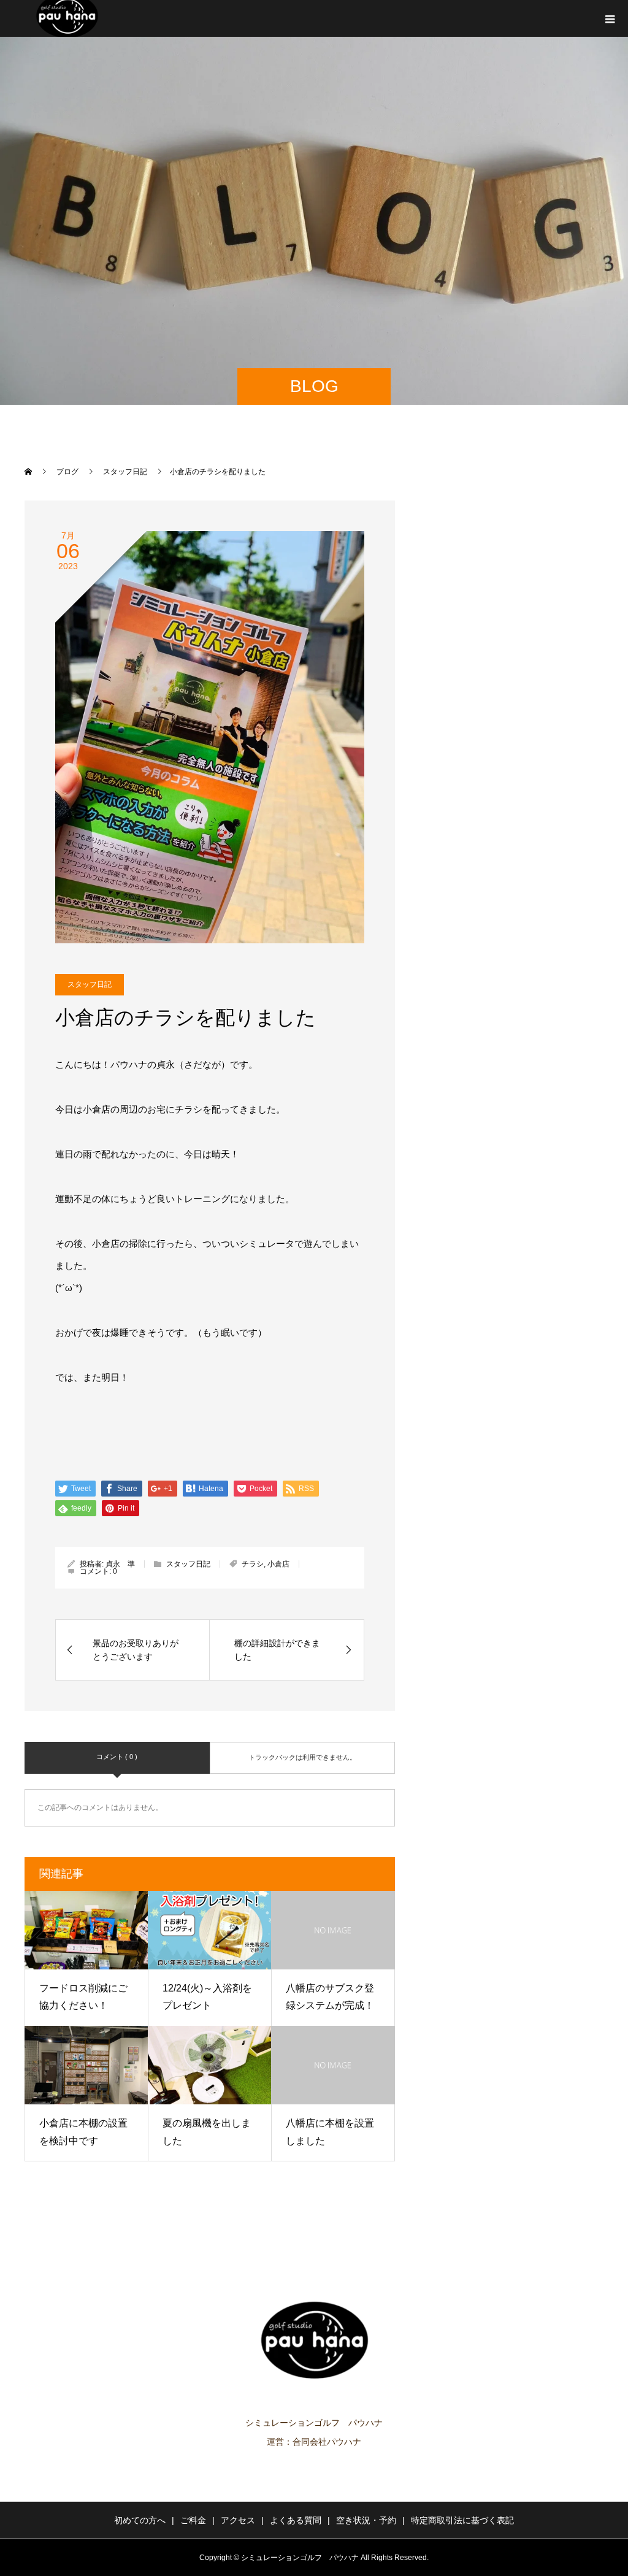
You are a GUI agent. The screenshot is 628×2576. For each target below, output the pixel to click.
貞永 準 (120, 1564)
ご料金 (193, 2520)
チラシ (253, 1564)
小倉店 (278, 1564)
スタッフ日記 (90, 984)
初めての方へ (140, 2520)
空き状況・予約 (366, 2520)
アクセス (238, 2520)
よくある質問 (296, 2520)
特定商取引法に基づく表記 (462, 2520)
